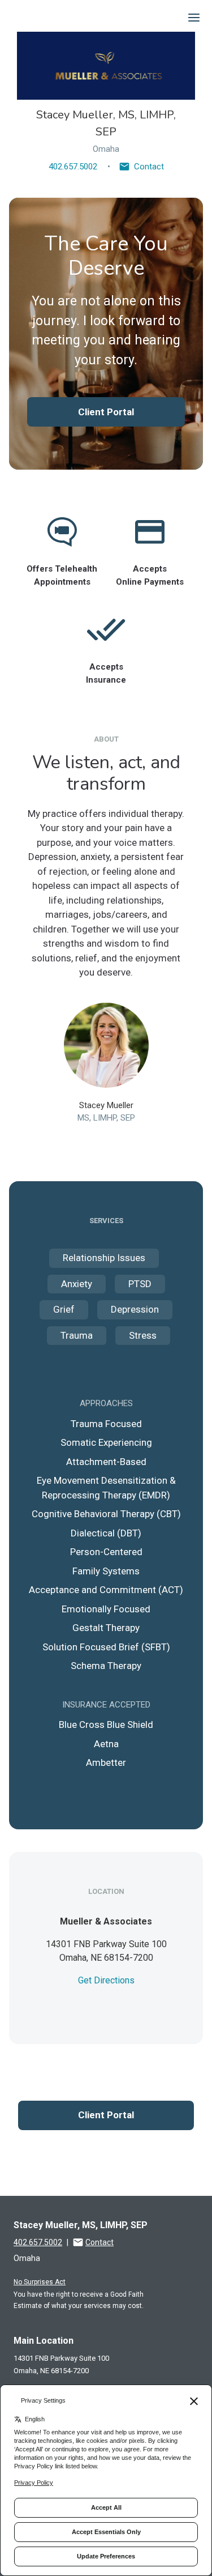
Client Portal (106, 412)
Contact (149, 167)
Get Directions (106, 1980)
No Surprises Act (40, 2282)
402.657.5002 (73, 167)
